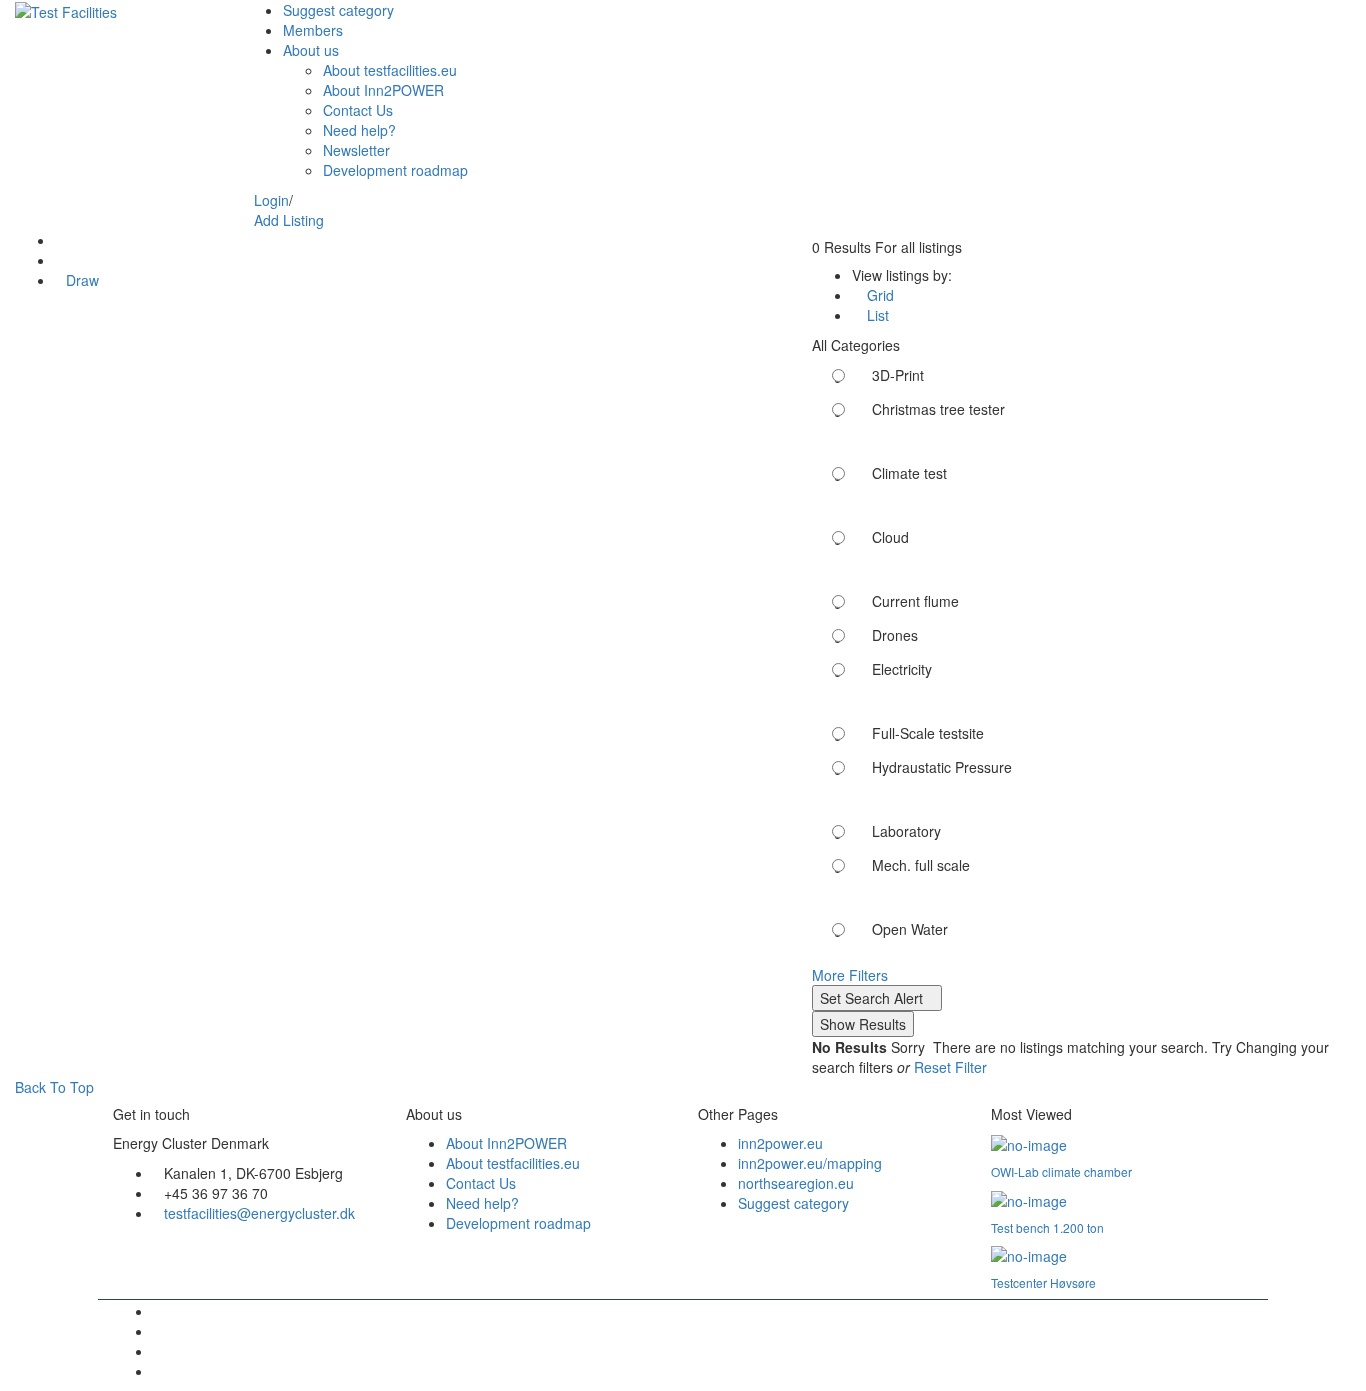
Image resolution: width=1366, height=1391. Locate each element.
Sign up (317, 200)
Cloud (890, 537)
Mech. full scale (921, 865)
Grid (878, 295)
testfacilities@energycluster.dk (259, 1213)
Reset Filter (950, 1067)
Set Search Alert (871, 998)
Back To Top (52, 1087)
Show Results (863, 1024)
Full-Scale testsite (928, 733)
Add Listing (289, 220)
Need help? (359, 130)
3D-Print (898, 375)
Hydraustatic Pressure (942, 767)
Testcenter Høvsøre (1043, 1282)
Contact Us (358, 110)
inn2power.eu (780, 1143)
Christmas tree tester (938, 409)
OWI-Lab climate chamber (1061, 1171)
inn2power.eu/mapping (810, 1163)
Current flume (915, 601)
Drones (895, 635)
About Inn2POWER (383, 90)
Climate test (909, 473)
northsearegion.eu (796, 1183)
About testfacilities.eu (390, 70)
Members (313, 30)
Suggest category (338, 10)
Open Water (910, 929)
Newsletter (356, 150)
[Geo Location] (60, 240)
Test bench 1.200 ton (1047, 1227)
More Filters (850, 975)
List (876, 315)
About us (311, 50)
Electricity (902, 669)
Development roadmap (395, 170)
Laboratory (906, 831)
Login (271, 200)
